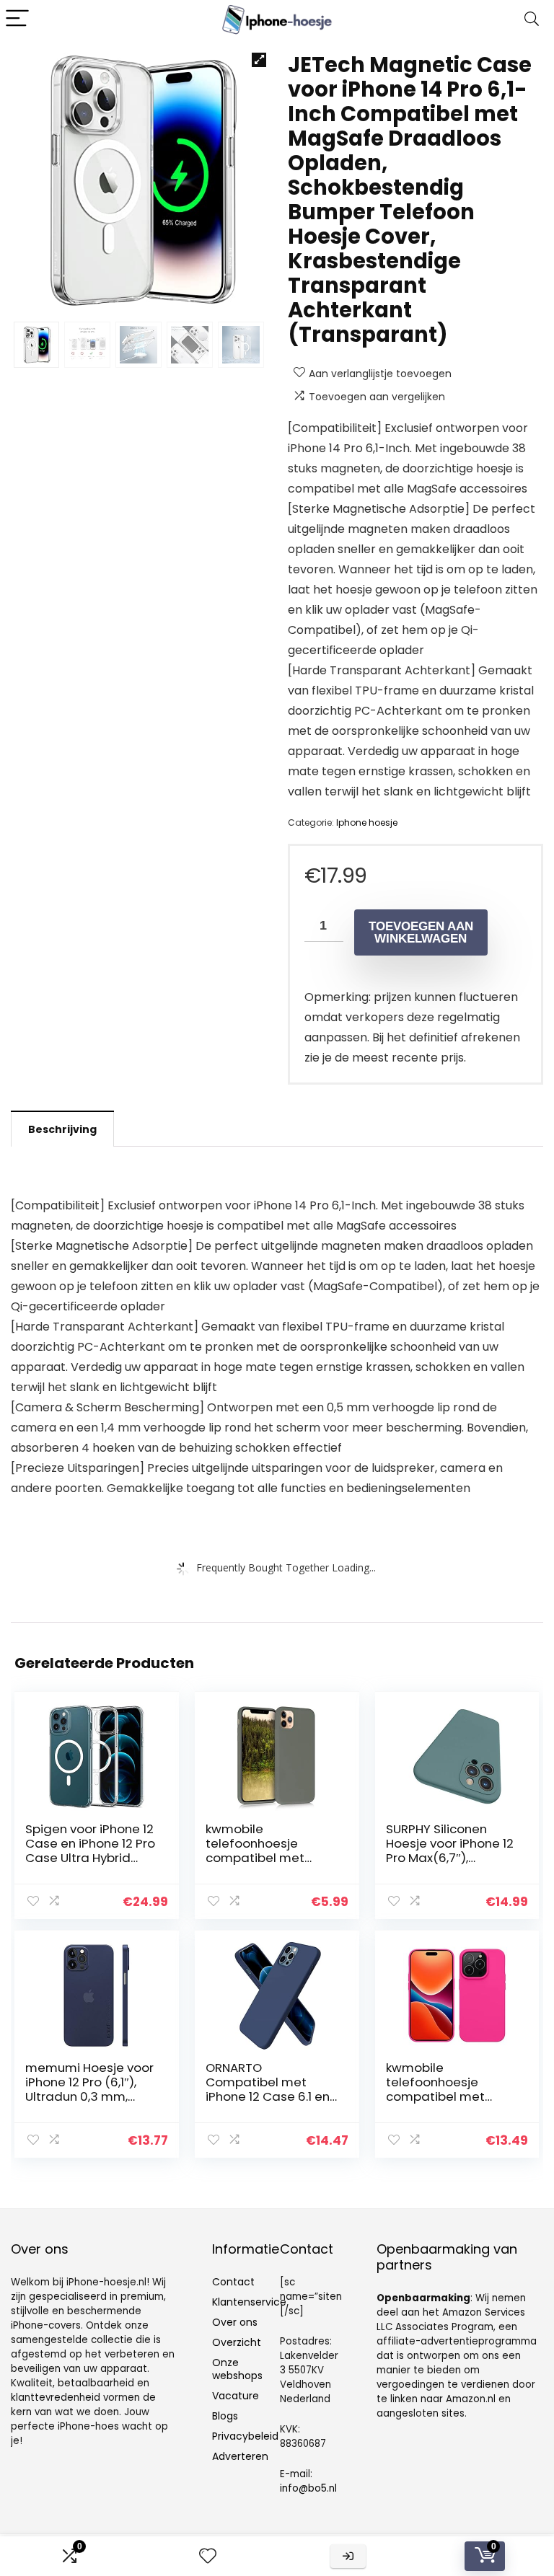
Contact (233, 2282)
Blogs (225, 2416)
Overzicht (237, 2342)
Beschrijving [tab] (62, 1129)
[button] (259, 60)
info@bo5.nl (308, 2488)
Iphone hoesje (367, 822)
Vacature (236, 2396)
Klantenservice (249, 2302)
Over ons (235, 2322)
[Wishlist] (208, 2556)
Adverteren (240, 2456)
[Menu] (17, 19)
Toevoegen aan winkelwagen (421, 932)
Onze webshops (237, 2369)
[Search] (532, 19)
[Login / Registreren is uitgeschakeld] (348, 2556)
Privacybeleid (245, 2436)
